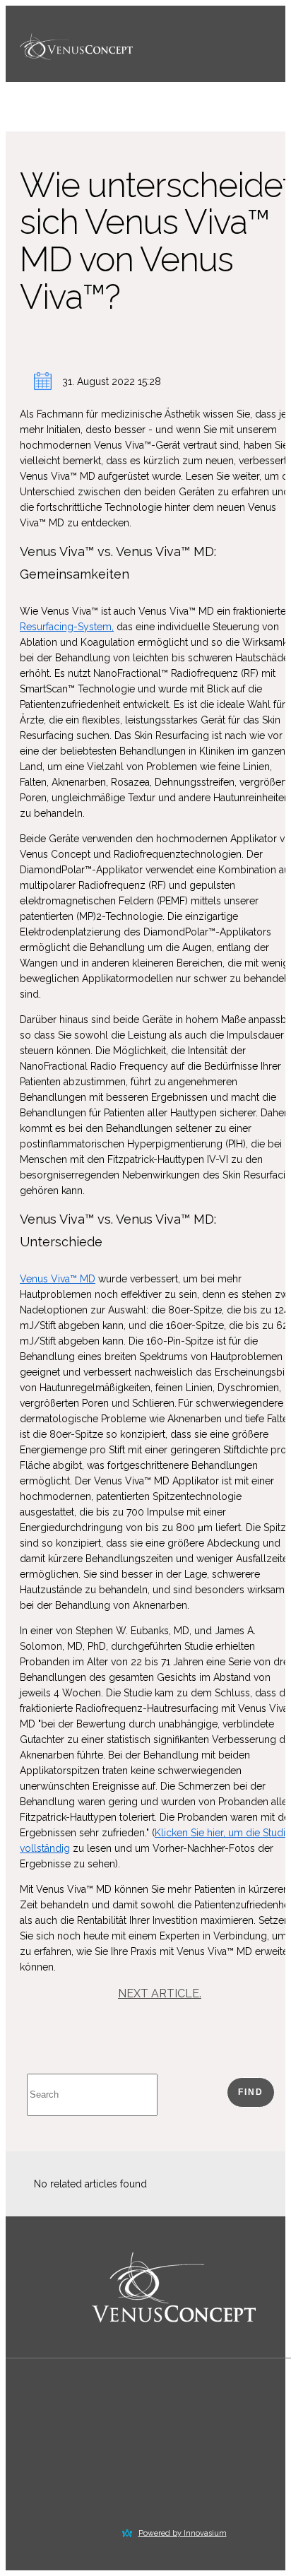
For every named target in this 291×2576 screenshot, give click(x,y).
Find (251, 2092)
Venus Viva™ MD (58, 1279)
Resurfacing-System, (67, 627)
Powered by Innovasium (183, 2533)
